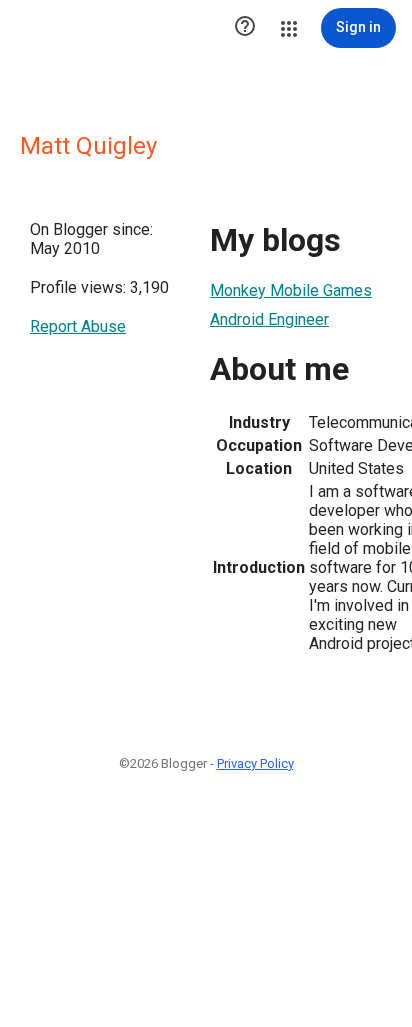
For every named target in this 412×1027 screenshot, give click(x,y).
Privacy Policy (255, 763)
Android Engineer (269, 319)
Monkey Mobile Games (291, 290)
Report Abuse (78, 326)
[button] (245, 28)
